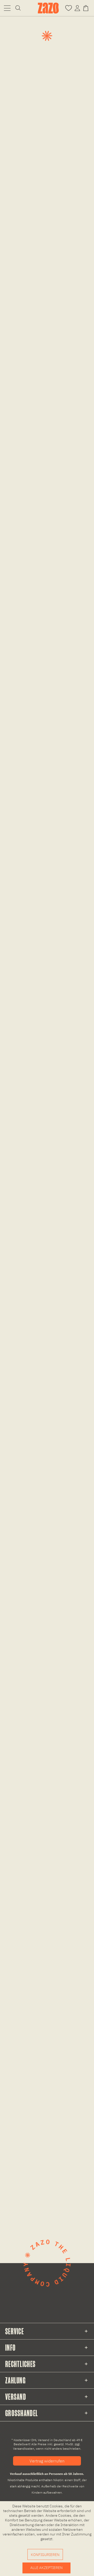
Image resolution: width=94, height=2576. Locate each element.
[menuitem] (7, 8)
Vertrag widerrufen (47, 2461)
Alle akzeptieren (46, 2568)
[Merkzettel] (69, 8)
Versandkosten (24, 2449)
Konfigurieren (45, 2555)
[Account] (77, 8)
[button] (7, 8)
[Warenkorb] (87, 8)
